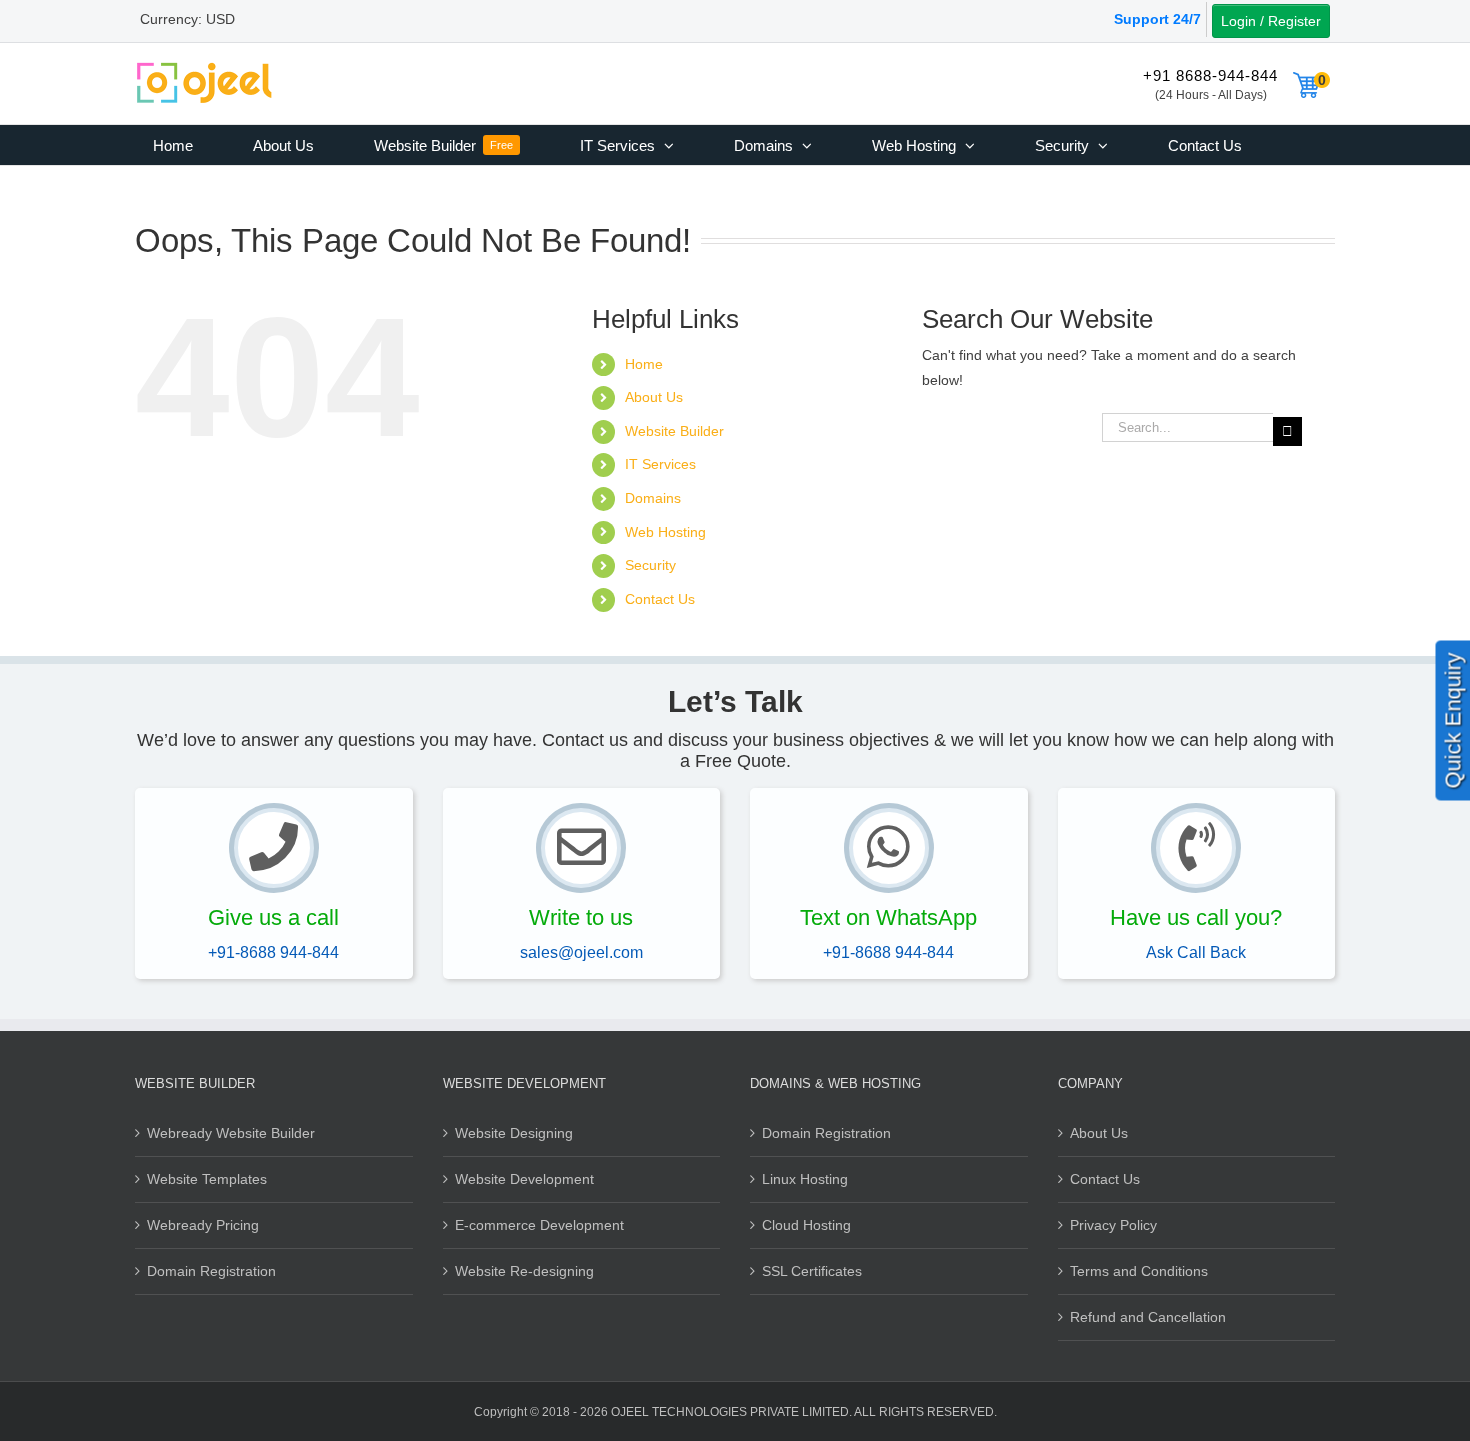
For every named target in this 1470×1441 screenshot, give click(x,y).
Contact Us (660, 599)
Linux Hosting (805, 1179)
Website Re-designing (524, 1271)
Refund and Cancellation (1148, 1317)
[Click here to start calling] (274, 848)
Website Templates (207, 1179)
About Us (654, 397)
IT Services (660, 464)
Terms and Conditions (1139, 1271)
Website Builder (674, 431)
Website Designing (514, 1133)
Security (650, 565)
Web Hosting (665, 532)
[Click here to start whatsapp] (889, 848)
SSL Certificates (812, 1271)
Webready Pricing (203, 1225)
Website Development (524, 1179)
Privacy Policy (1113, 1225)
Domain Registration (211, 1271)
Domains (653, 498)
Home (644, 364)
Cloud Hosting (806, 1225)
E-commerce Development (539, 1225)
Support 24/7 (1157, 19)
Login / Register (1271, 21)
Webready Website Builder (231, 1133)
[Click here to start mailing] (581, 848)
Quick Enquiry (1453, 720)
